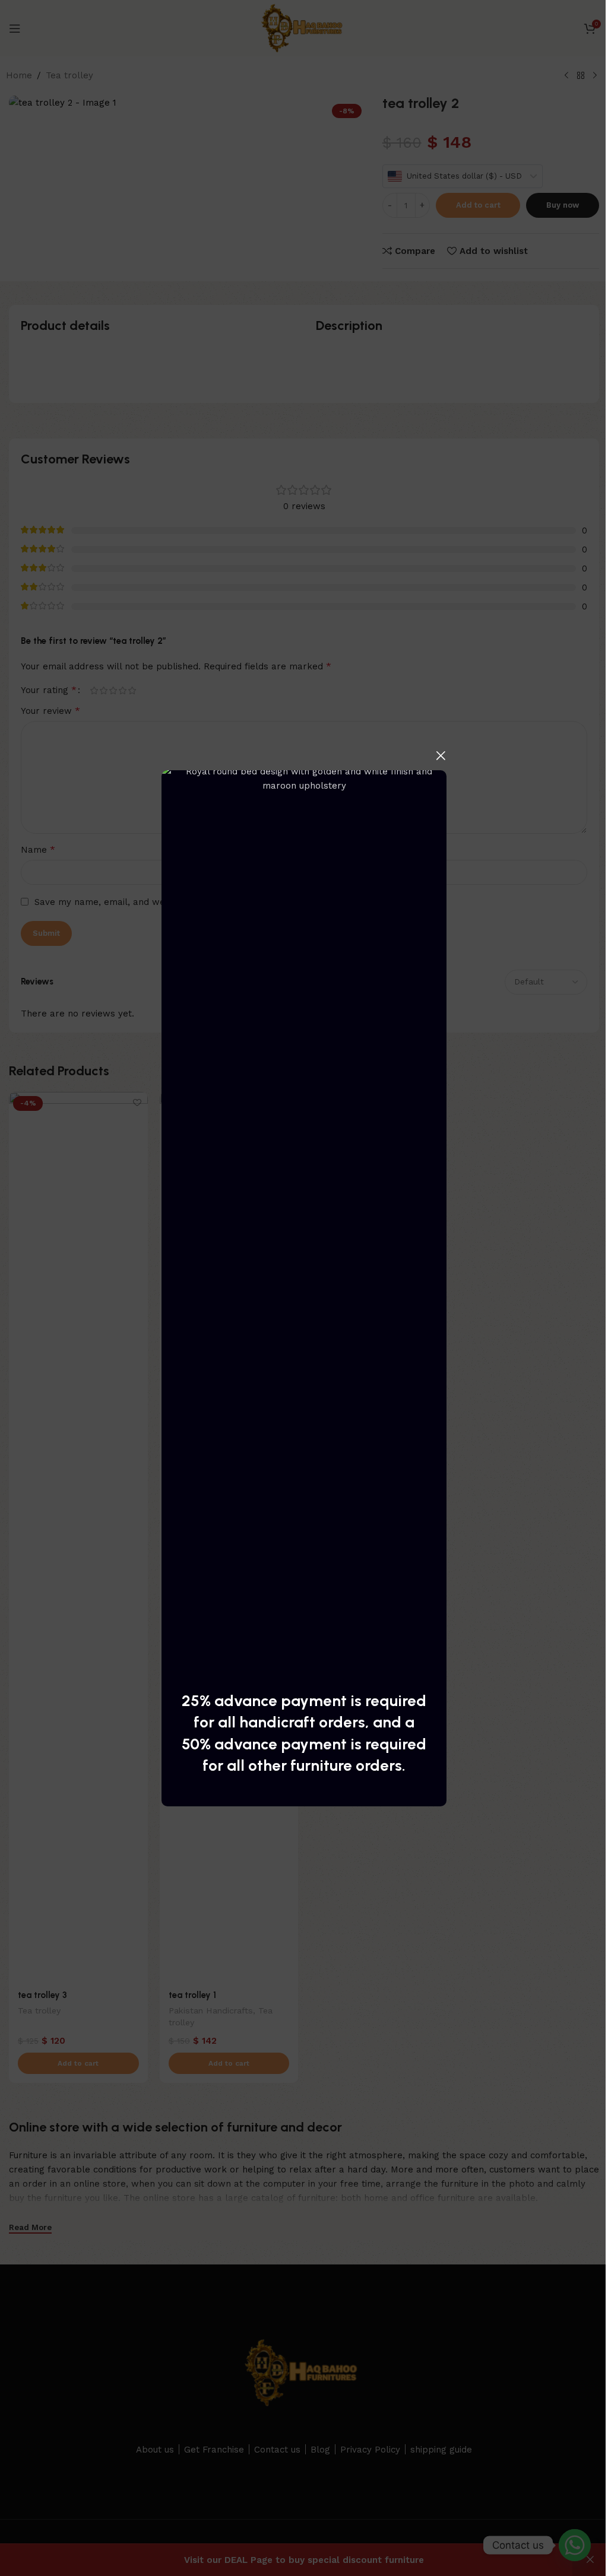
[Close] (441, 755)
